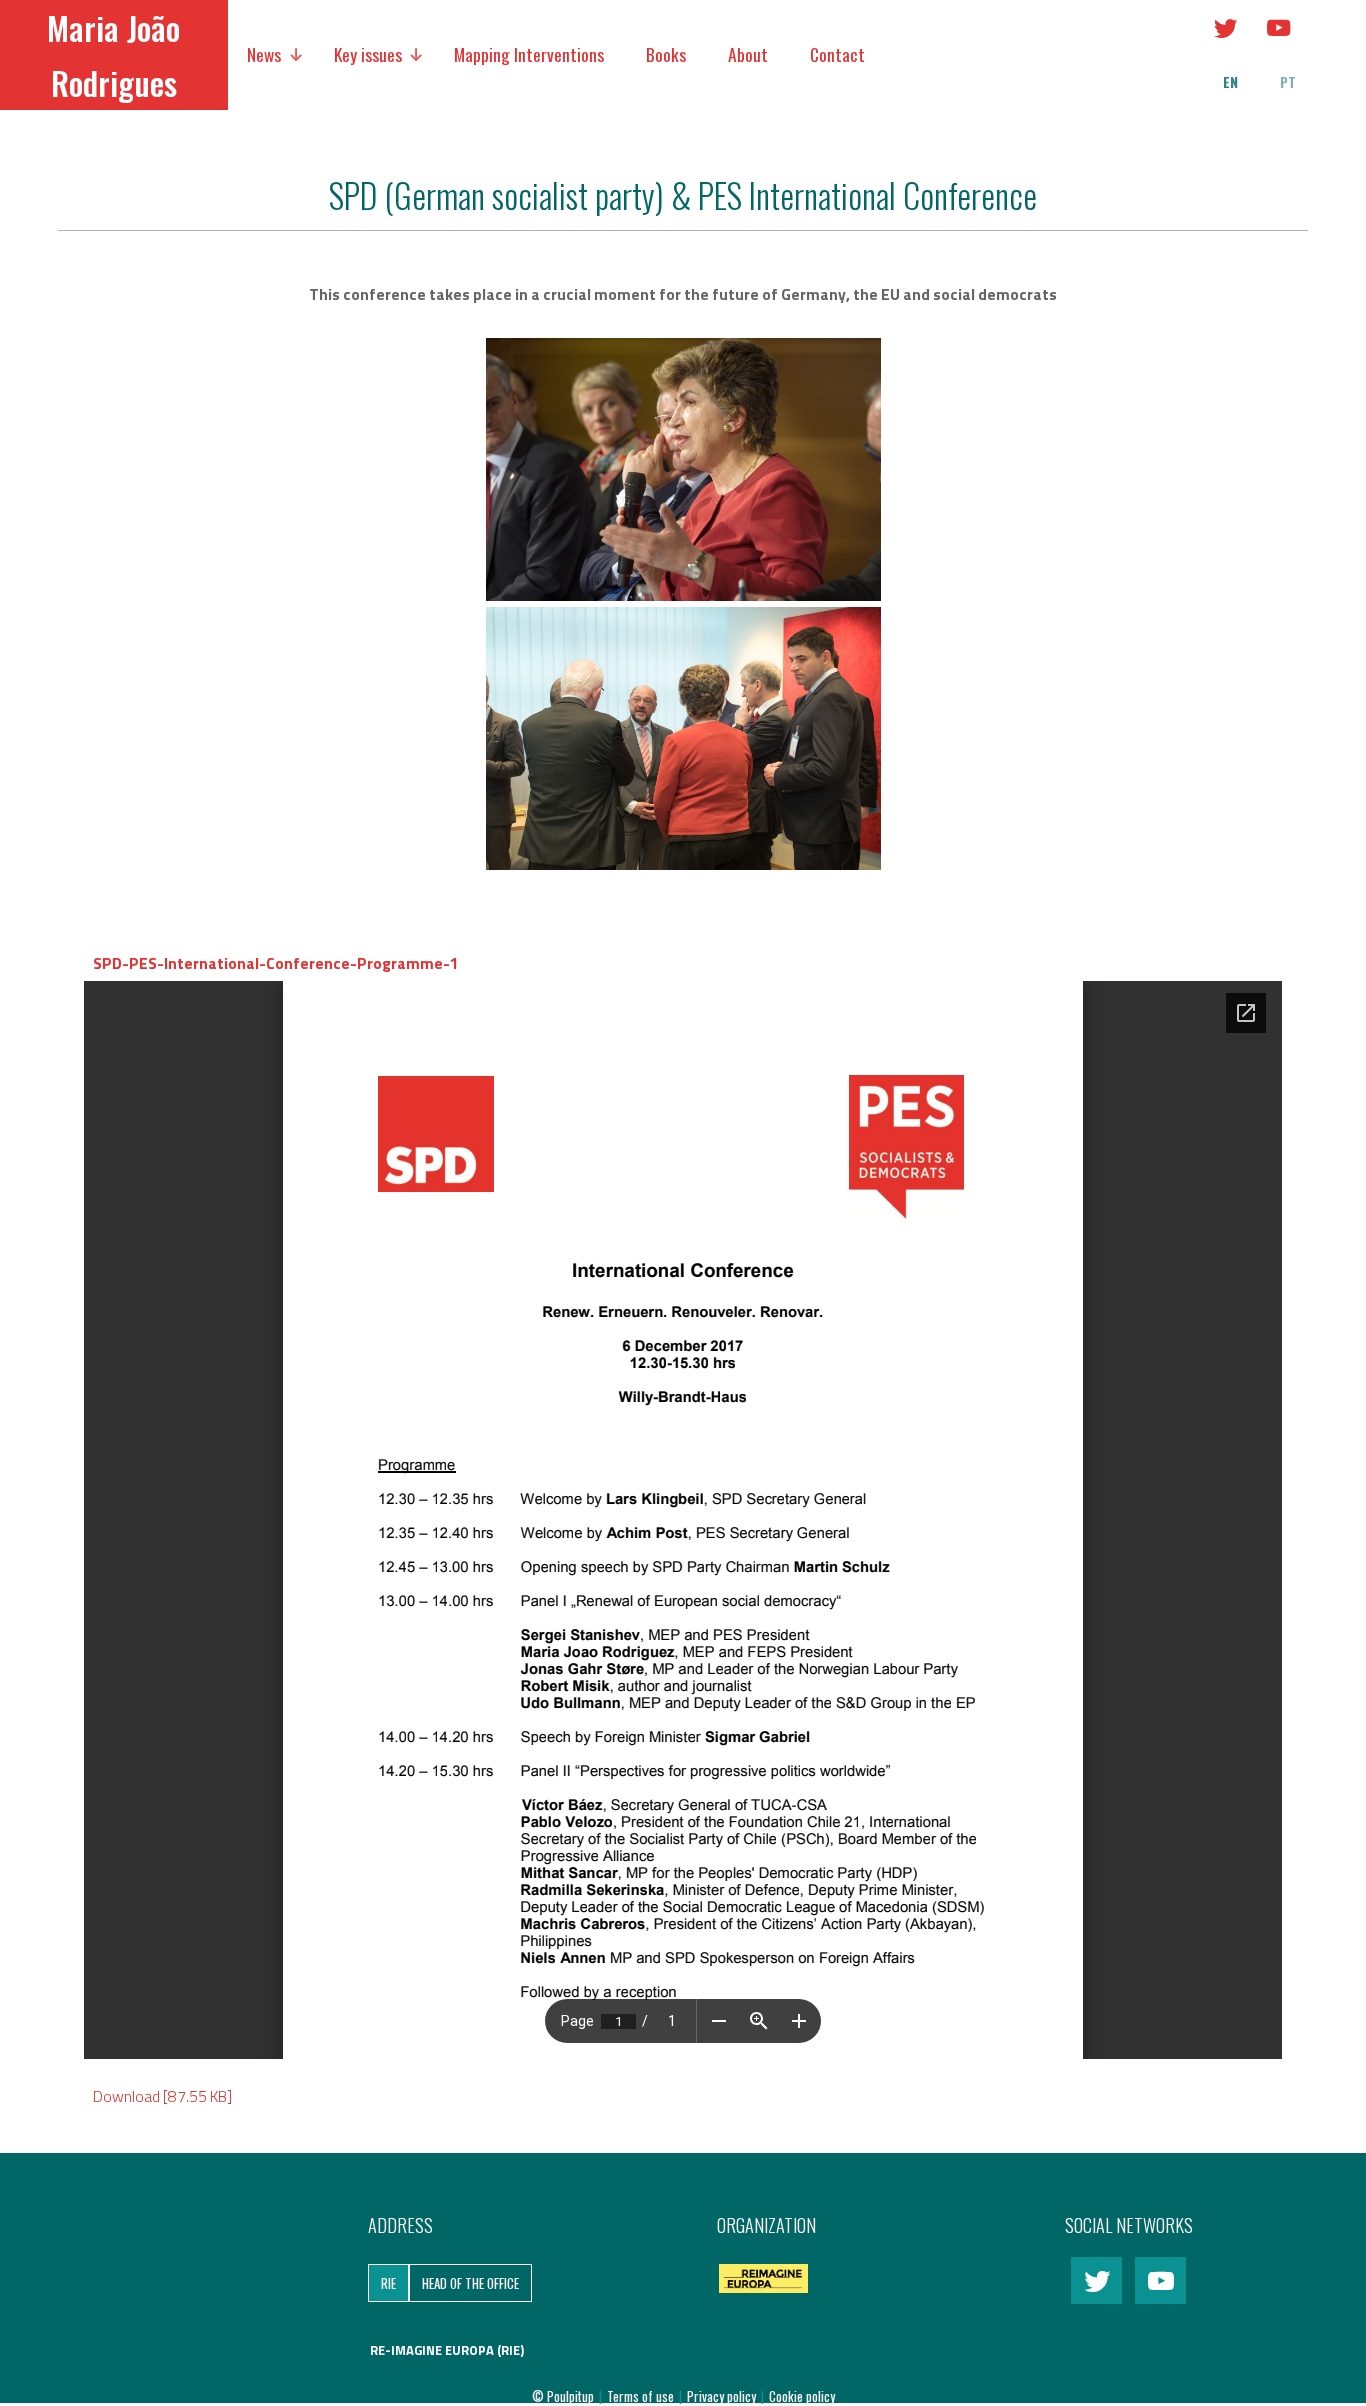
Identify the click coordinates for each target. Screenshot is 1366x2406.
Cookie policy (802, 2396)
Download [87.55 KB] (162, 2096)
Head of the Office (470, 2283)
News (264, 54)
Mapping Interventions (529, 54)
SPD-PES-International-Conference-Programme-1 (276, 963)
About (748, 54)
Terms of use (642, 2396)
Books (666, 54)
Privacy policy (723, 2396)
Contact (837, 54)
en (1230, 82)
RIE (388, 2283)
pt (1288, 82)
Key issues (368, 54)
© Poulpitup (563, 2396)
